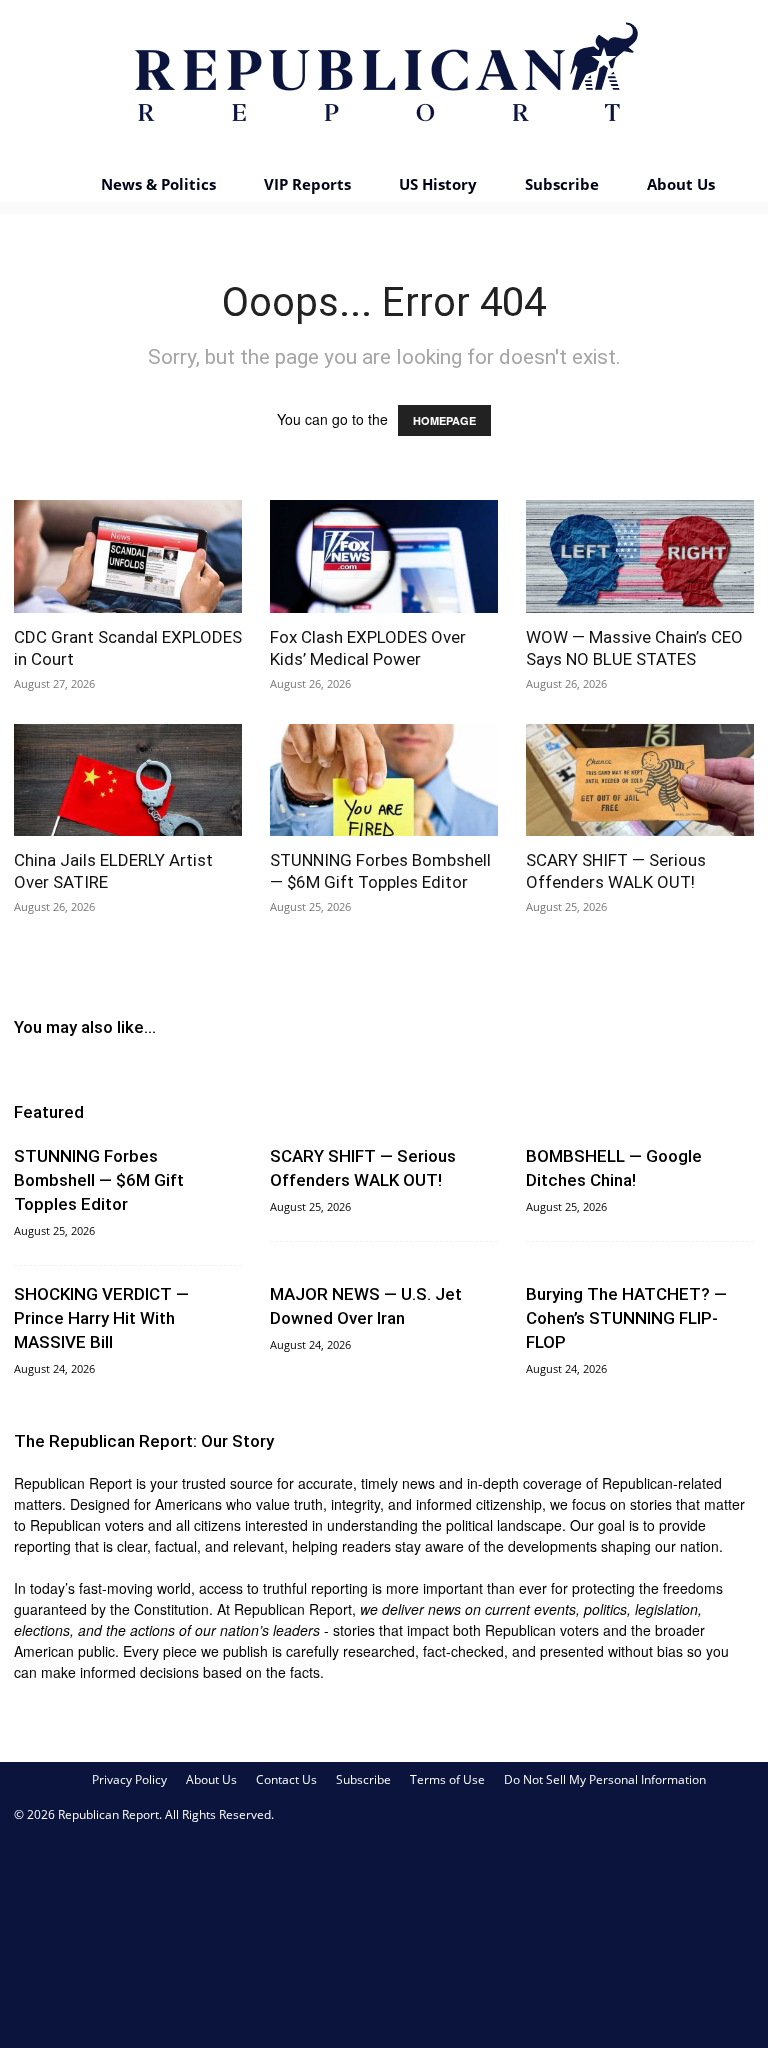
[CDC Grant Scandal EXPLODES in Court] (128, 556)
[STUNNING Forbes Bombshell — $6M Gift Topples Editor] (384, 780)
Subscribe (562, 184)
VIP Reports (307, 184)
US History (438, 184)
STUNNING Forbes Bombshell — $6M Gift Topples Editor (99, 1180)
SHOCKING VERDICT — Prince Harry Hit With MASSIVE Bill (101, 1318)
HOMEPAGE (444, 420)
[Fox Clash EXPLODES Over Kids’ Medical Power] (384, 556)
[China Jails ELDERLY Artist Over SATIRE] (128, 780)
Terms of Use (447, 1779)
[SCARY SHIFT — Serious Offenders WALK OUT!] (640, 780)
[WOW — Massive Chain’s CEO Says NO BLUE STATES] (640, 556)
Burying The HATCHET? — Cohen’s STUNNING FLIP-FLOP (626, 1318)
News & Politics (158, 184)
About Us (681, 184)
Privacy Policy (129, 1779)
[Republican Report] (384, 80)
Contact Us (286, 1779)
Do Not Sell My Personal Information (605, 1779)
